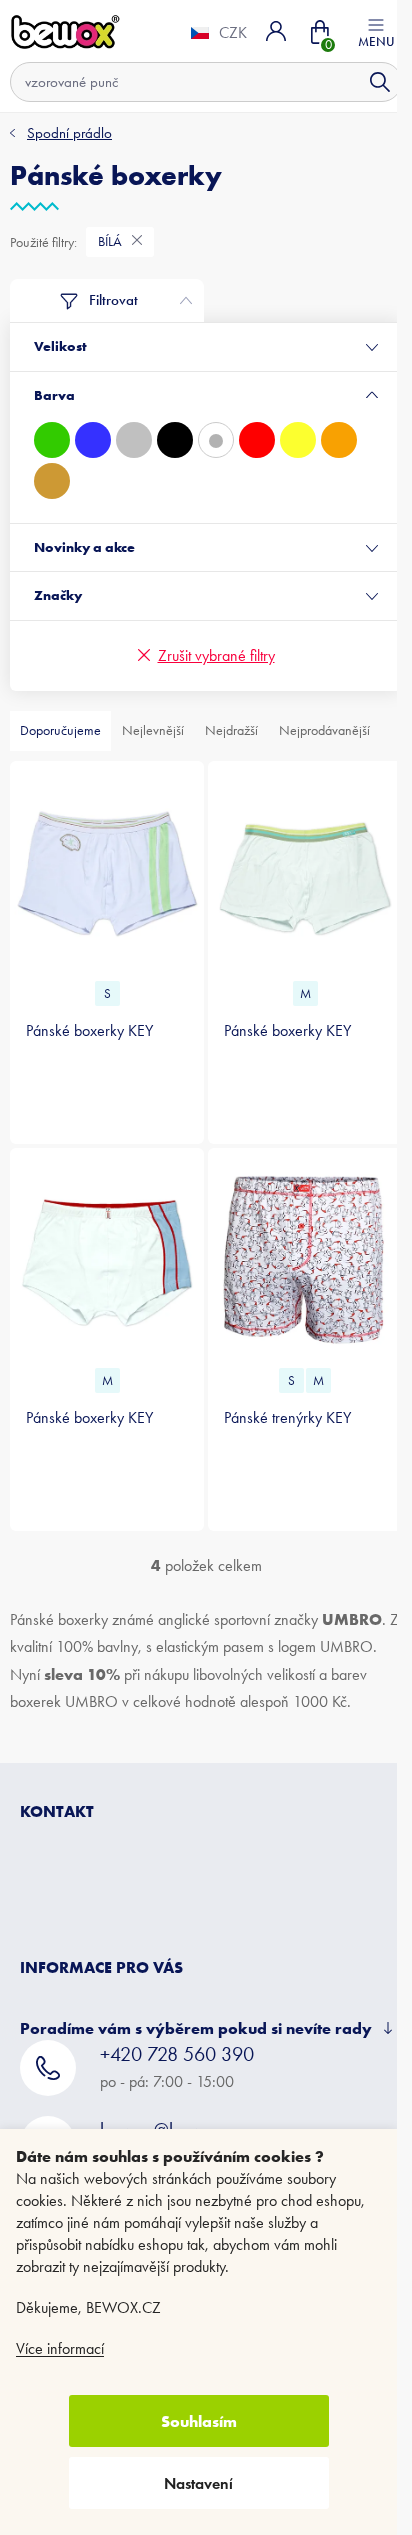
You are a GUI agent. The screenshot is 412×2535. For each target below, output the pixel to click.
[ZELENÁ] (52, 440)
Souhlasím (199, 2421)
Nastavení (198, 2483)
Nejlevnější (153, 730)
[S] (103, 870)
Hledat (365, 82)
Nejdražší (231, 730)
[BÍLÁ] (216, 440)
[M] (294, 870)
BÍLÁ (111, 241)
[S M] (294, 1249)
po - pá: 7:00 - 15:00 (177, 2078)
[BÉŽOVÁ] (52, 481)
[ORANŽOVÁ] (339, 440)
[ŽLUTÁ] (298, 440)
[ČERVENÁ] (257, 440)
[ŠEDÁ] (134, 440)
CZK (218, 33)
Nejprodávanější (324, 730)
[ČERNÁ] (175, 440)
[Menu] (361, 31)
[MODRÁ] (93, 440)
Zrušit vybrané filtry (208, 655)
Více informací (60, 2348)
